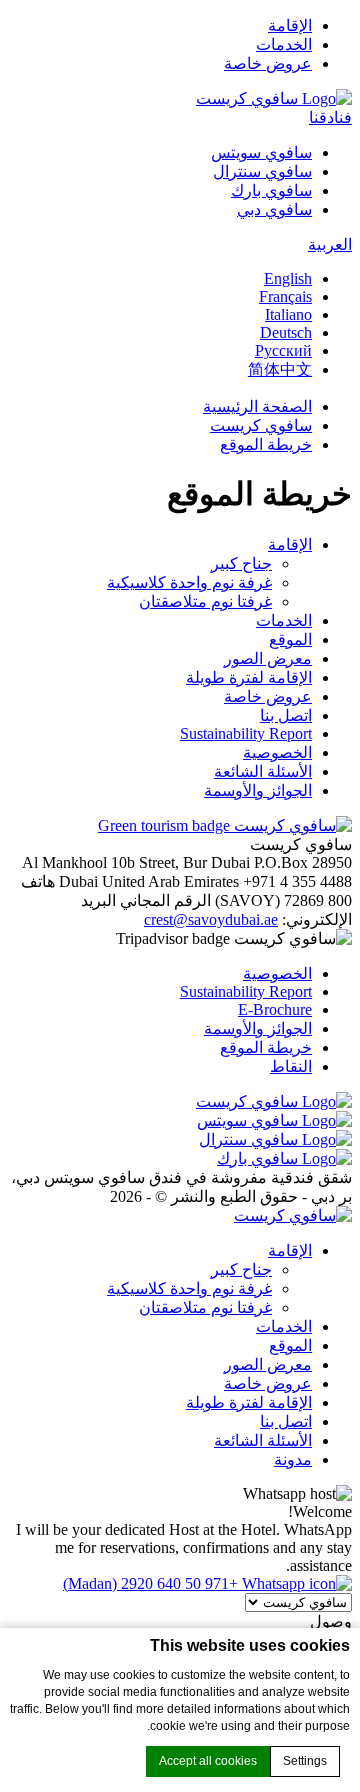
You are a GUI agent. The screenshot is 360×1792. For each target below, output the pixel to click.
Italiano (288, 314)
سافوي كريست (261, 425)
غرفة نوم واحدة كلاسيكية (189, 582)
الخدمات (284, 44)
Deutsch (286, 332)
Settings (305, 1761)
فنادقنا (330, 117)
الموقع (290, 639)
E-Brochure (275, 1009)
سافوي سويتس (261, 152)
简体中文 (280, 369)
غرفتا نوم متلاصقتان (205, 601)
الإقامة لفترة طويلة (249, 677)
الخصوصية (277, 752)
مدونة (293, 1459)
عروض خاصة (268, 63)
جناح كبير (241, 563)
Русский (283, 350)
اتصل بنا (286, 715)
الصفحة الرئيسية (257, 406)
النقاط (291, 1066)
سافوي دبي (274, 209)
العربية (330, 244)
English (288, 278)
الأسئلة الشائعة (263, 771)
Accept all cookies (208, 1761)
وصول (331, 1621)
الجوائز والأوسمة (258, 790)
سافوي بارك (271, 190)
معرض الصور (268, 658)
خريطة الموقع (266, 444)
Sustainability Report (246, 733)
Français (285, 296)
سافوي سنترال (262, 171)
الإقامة (290, 25)
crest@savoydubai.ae (211, 919)
